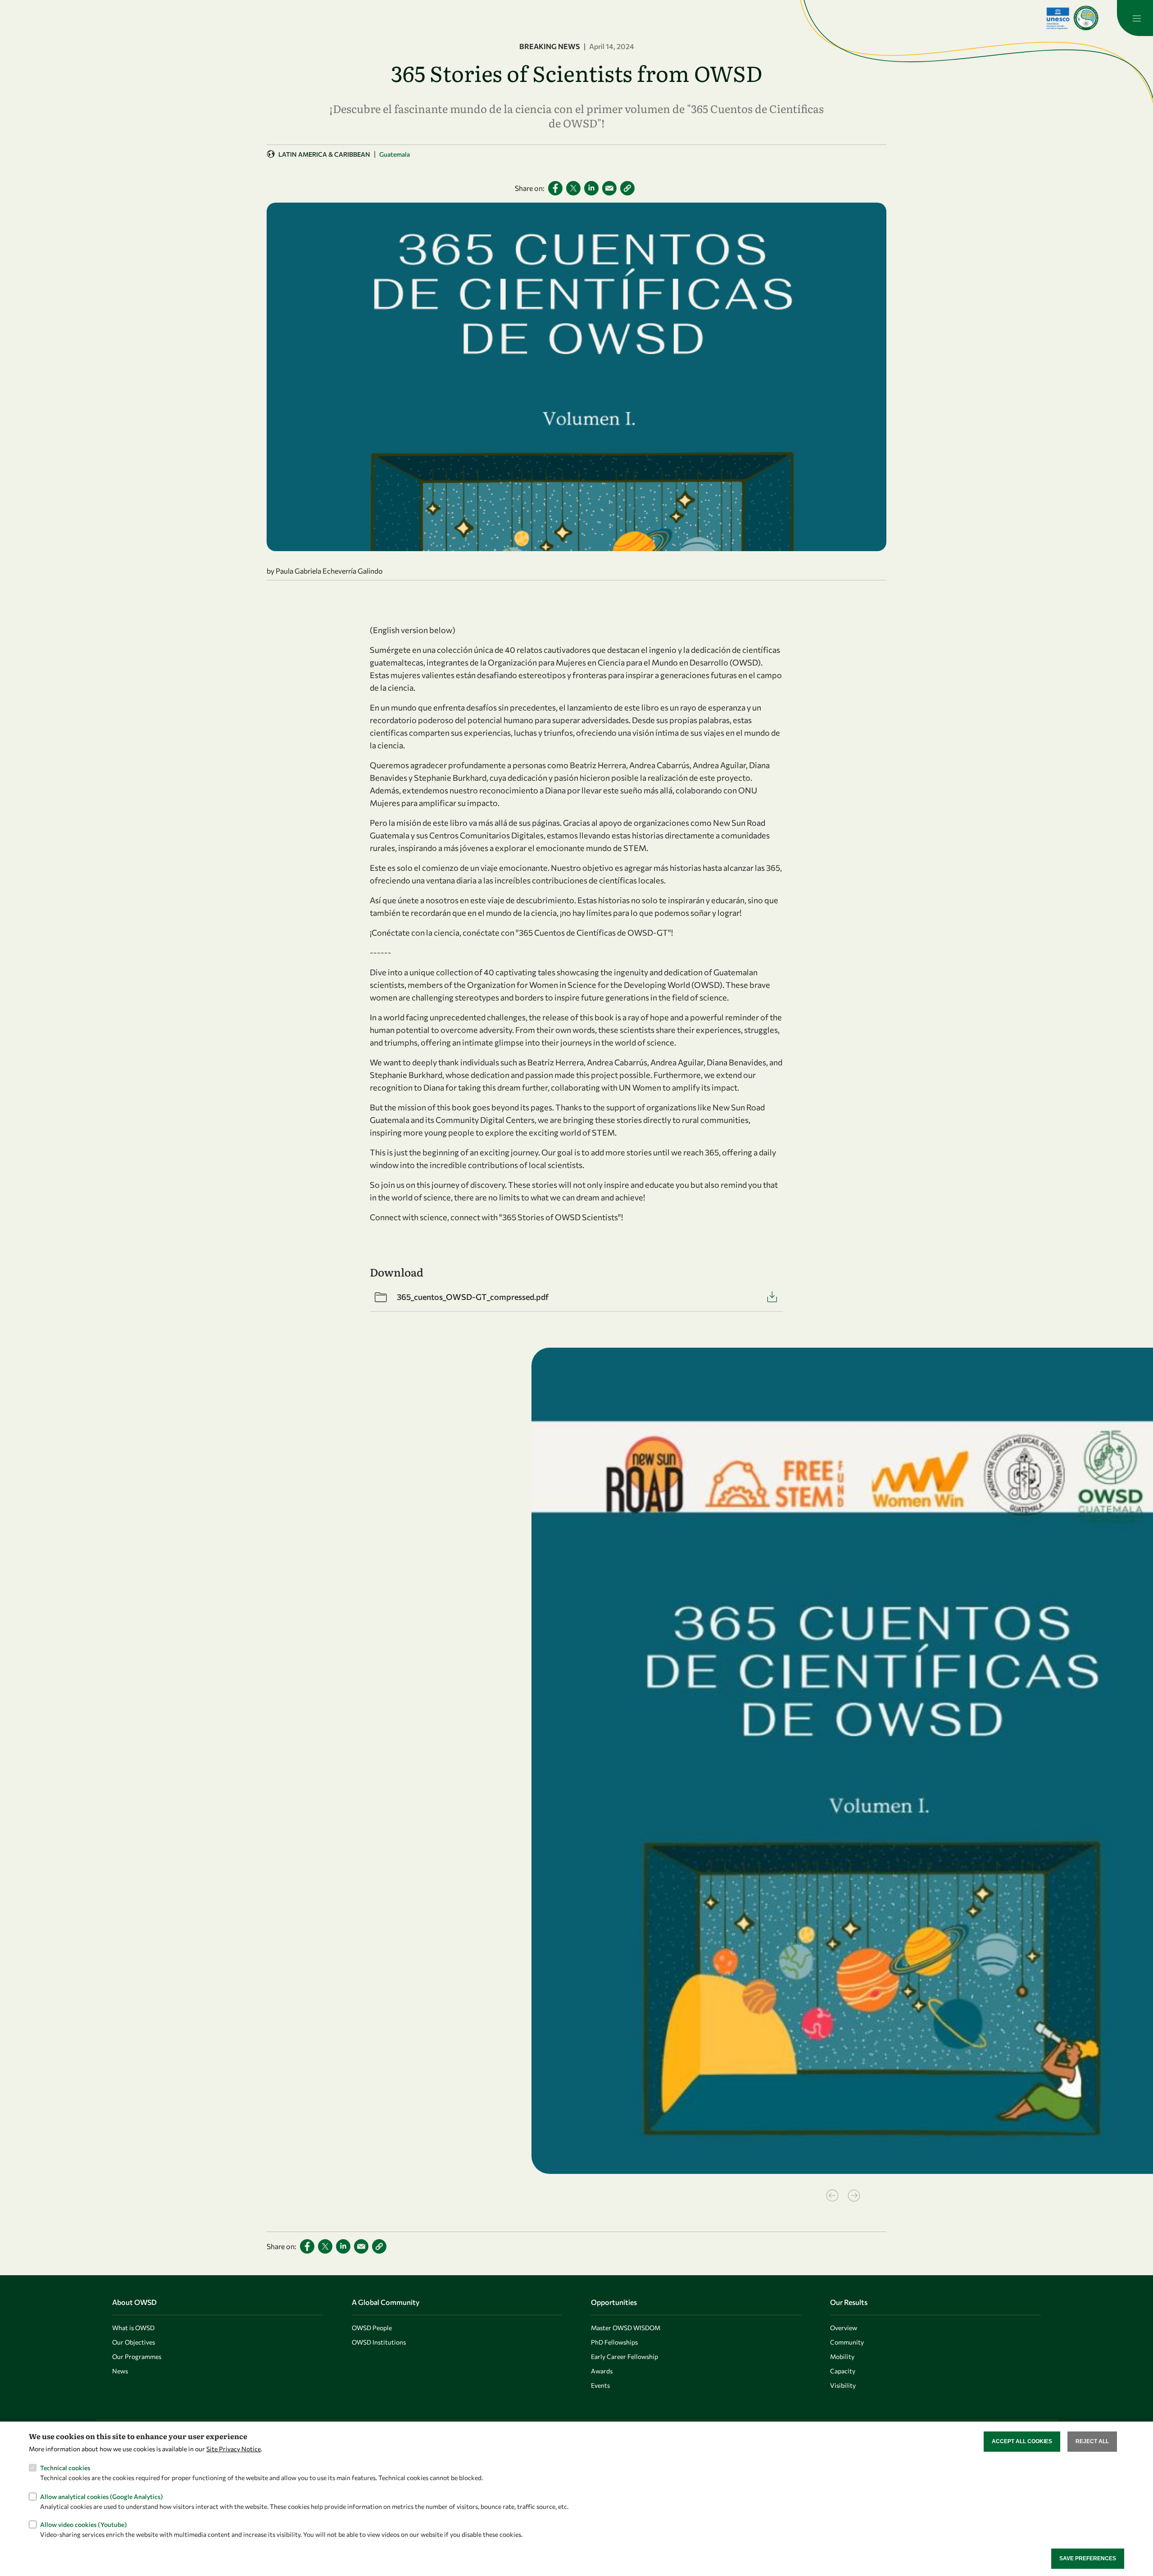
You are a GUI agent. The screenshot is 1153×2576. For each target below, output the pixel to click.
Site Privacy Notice (234, 2449)
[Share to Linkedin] (591, 188)
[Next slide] (854, 2196)
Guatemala (395, 154)
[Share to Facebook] (555, 188)
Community (847, 2342)
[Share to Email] (609, 188)
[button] (627, 188)
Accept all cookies (1022, 2441)
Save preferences (1088, 2558)
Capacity (843, 2371)
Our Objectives (134, 2342)
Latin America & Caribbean (324, 154)
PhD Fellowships (614, 2342)
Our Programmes (137, 2356)
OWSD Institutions (379, 2342)
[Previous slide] (832, 2196)
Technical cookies (65, 2468)
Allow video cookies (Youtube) (84, 2524)
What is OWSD (133, 2328)
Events (600, 2385)
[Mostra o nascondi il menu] (1135, 18)
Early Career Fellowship (624, 2356)
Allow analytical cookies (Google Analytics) (102, 2496)
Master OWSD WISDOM (626, 2328)
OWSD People (372, 2328)
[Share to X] (573, 188)
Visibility (843, 2385)
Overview (844, 2328)
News (120, 2371)
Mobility (842, 2356)
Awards (602, 2371)
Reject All (1092, 2441)
